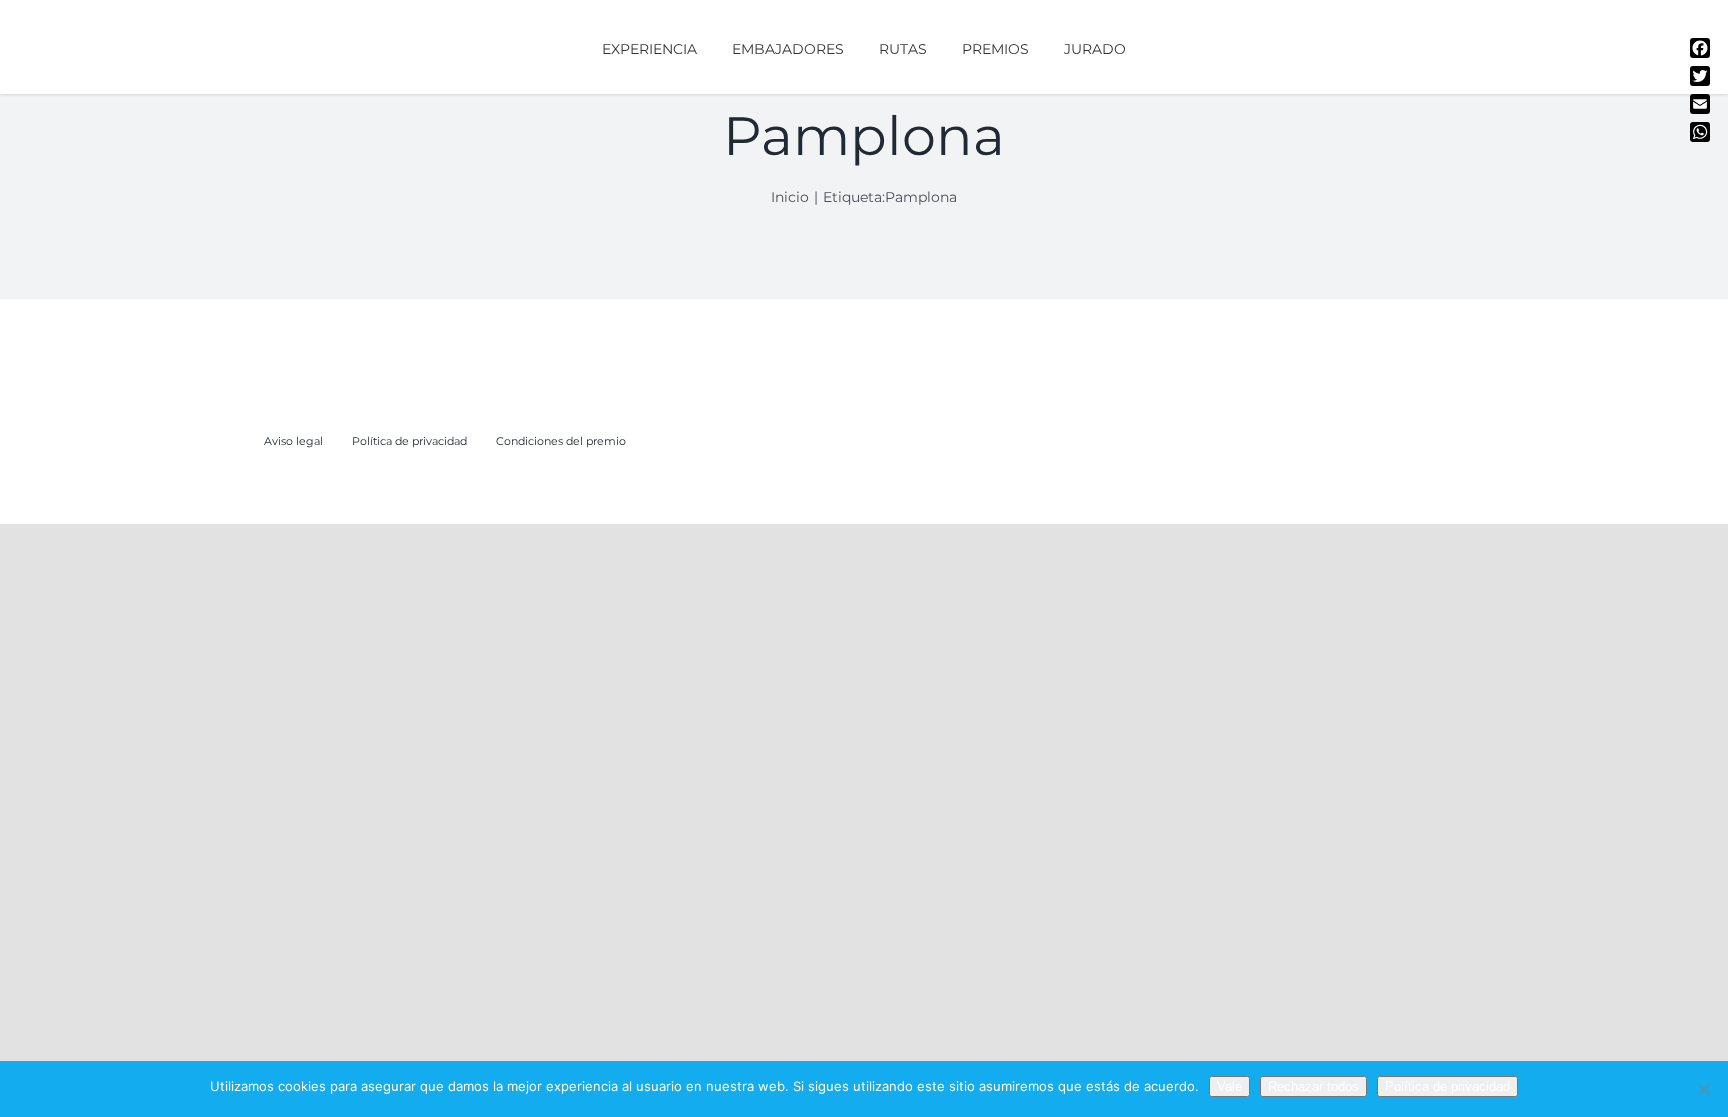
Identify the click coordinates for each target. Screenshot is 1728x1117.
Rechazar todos (1313, 1086)
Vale (1229, 1086)
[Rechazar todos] (1703, 1089)
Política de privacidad (1447, 1086)
